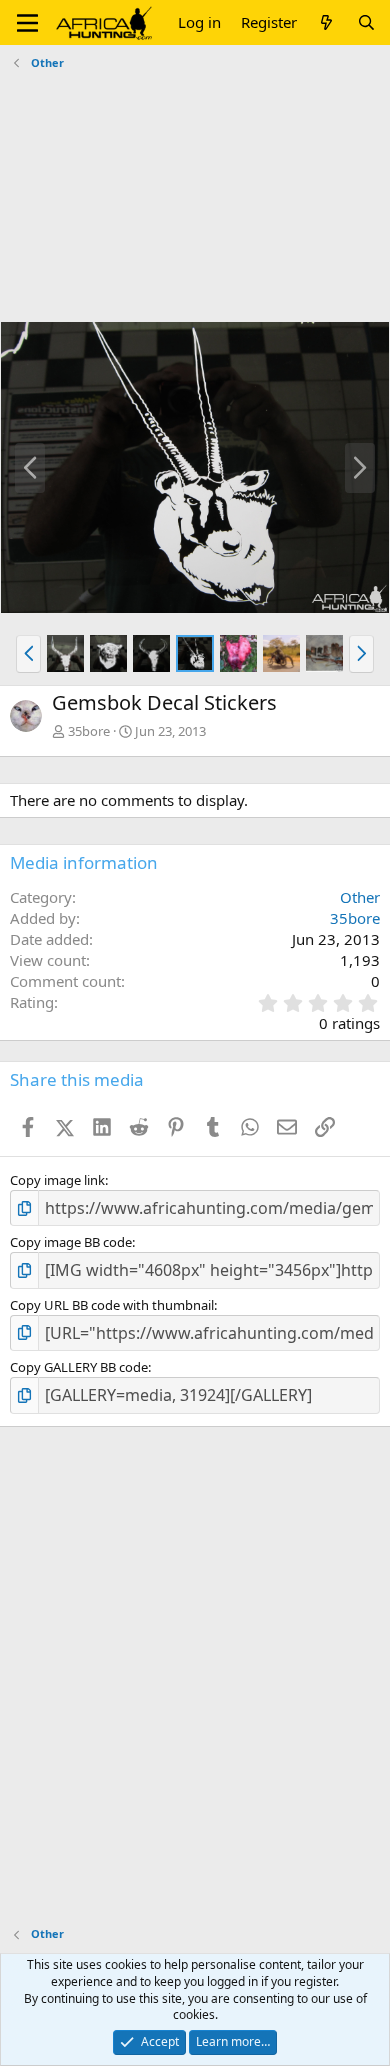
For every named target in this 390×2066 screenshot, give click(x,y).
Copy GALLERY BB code (79, 1367)
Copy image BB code (71, 1242)
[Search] (366, 22)
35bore (89, 731)
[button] (27, 23)
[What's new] (326, 22)
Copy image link (57, 1180)
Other (360, 897)
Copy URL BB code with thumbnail (112, 1305)
